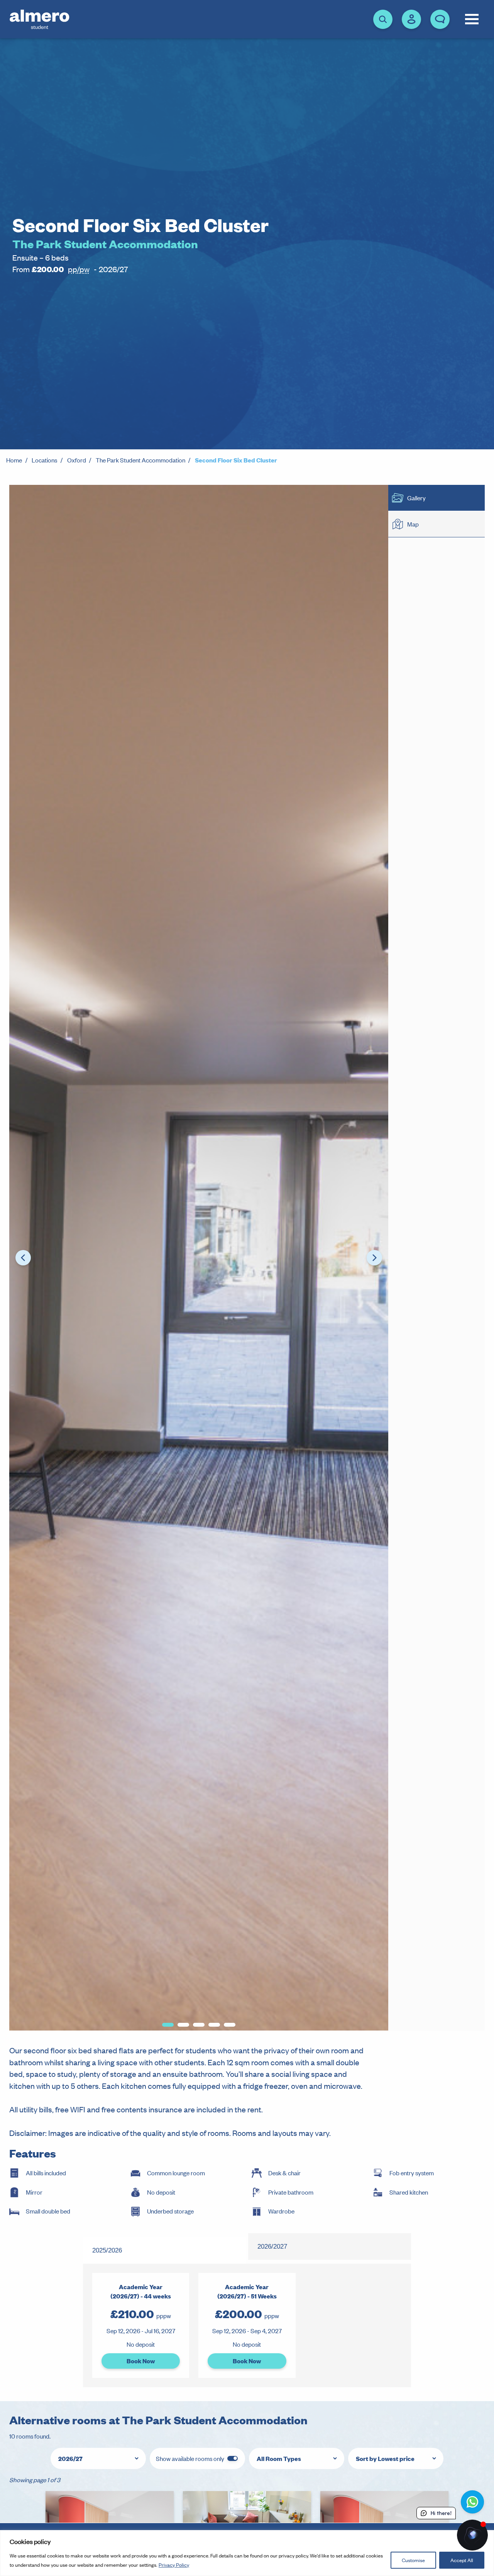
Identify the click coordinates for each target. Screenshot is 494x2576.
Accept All (462, 2560)
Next (374, 1258)
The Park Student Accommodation (140, 460)
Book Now (141, 2361)
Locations (44, 460)
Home (14, 460)
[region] (247, 2553)
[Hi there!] (472, 2535)
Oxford (77, 460)
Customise (413, 2560)
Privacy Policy (174, 2565)
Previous (23, 1258)
